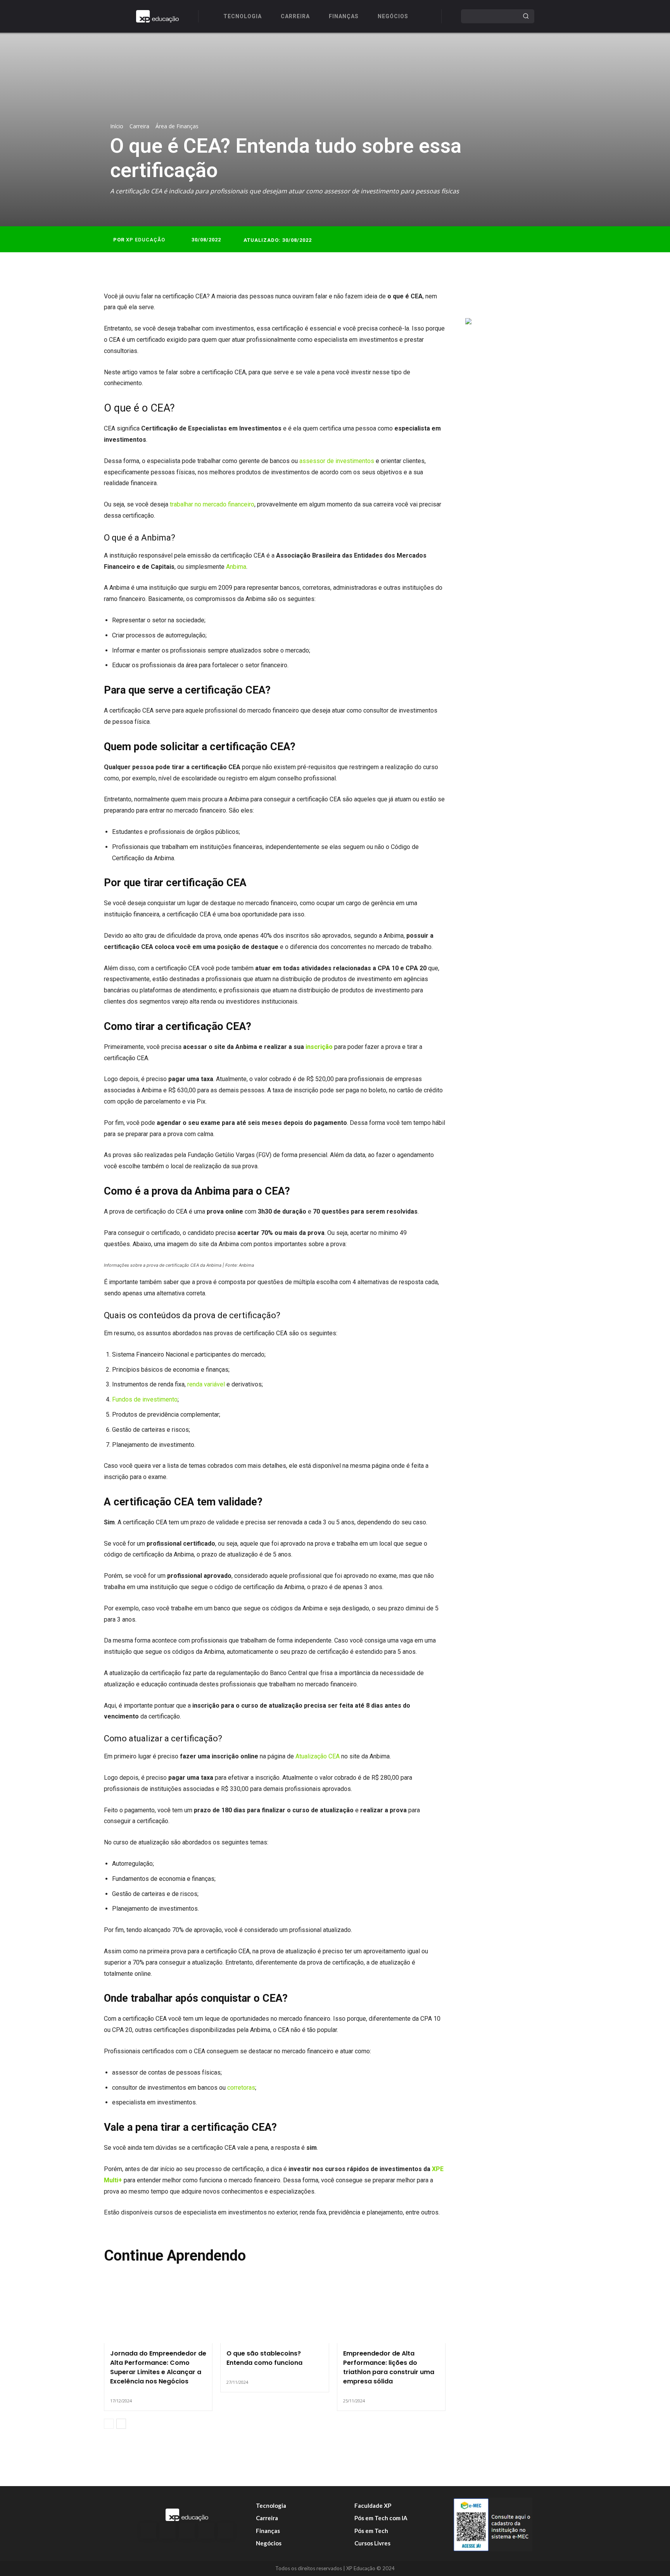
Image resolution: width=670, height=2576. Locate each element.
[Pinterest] (515, 299)
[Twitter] (497, 299)
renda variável (206, 1384)
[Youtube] (226, 2531)
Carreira (139, 126)
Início (117, 126)
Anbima (236, 567)
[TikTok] (206, 2531)
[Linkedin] (187, 2531)
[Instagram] (167, 2531)
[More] (551, 299)
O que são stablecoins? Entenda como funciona (264, 2358)
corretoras (241, 2088)
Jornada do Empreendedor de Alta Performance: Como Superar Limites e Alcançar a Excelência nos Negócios (158, 2367)
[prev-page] (109, 2424)
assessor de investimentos (337, 461)
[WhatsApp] (533, 299)
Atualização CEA (318, 1756)
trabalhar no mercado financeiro (212, 504)
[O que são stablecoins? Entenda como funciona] (275, 2311)
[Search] (526, 16)
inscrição (319, 1047)
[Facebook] (480, 299)
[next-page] (121, 2424)
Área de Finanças (177, 126)
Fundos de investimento (145, 1399)
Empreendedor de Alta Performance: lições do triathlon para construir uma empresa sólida (389, 2367)
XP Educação (146, 240)
